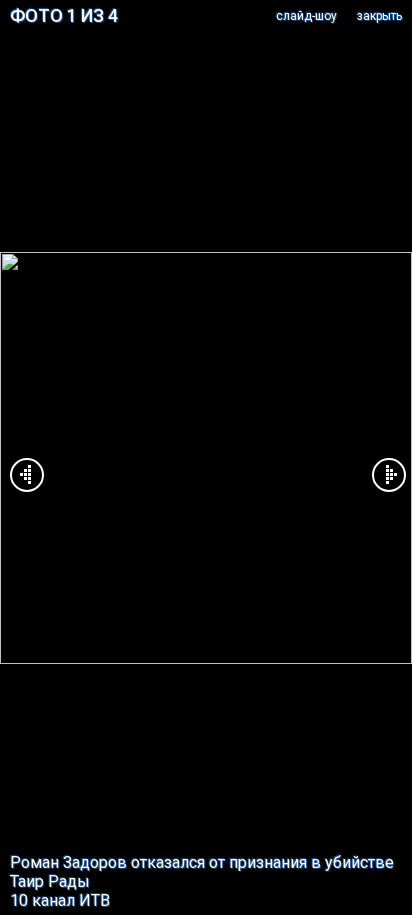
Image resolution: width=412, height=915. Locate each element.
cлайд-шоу (306, 16)
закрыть (379, 16)
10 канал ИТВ (60, 900)
